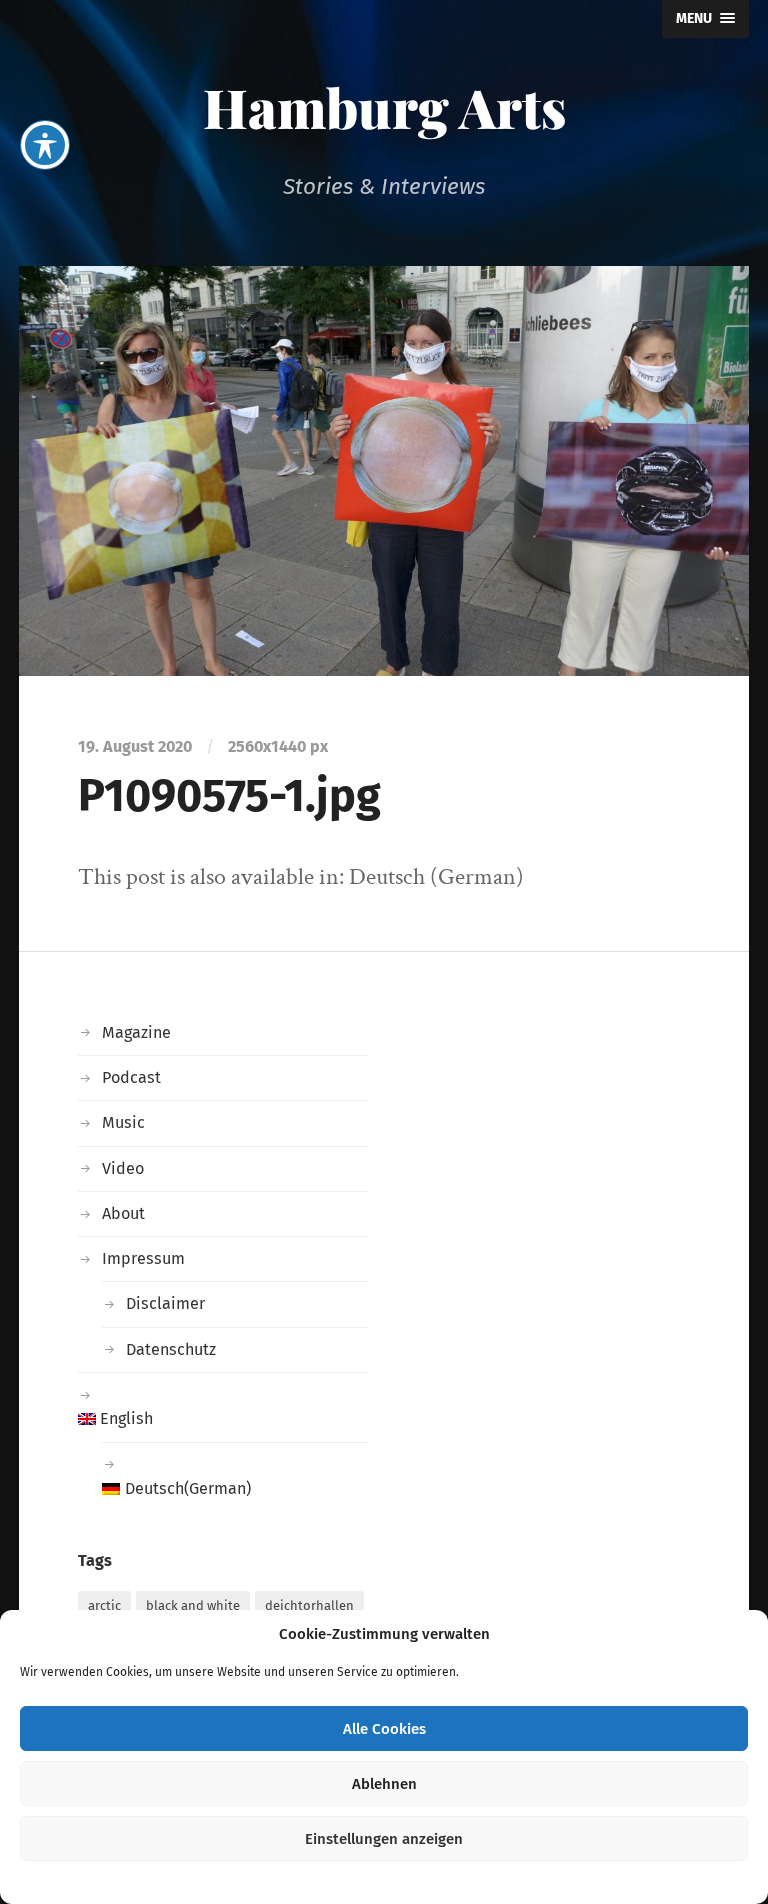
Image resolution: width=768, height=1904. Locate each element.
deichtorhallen (309, 1605)
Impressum (143, 1258)
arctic (104, 1605)
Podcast (131, 1077)
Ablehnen (384, 1784)
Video (123, 1168)
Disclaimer (165, 1303)
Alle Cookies (384, 1729)
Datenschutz (171, 1349)
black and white (193, 1605)
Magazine (136, 1032)
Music (123, 1122)
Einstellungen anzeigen (384, 1839)
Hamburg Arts (384, 107)
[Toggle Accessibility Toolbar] (45, 145)
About (123, 1213)
